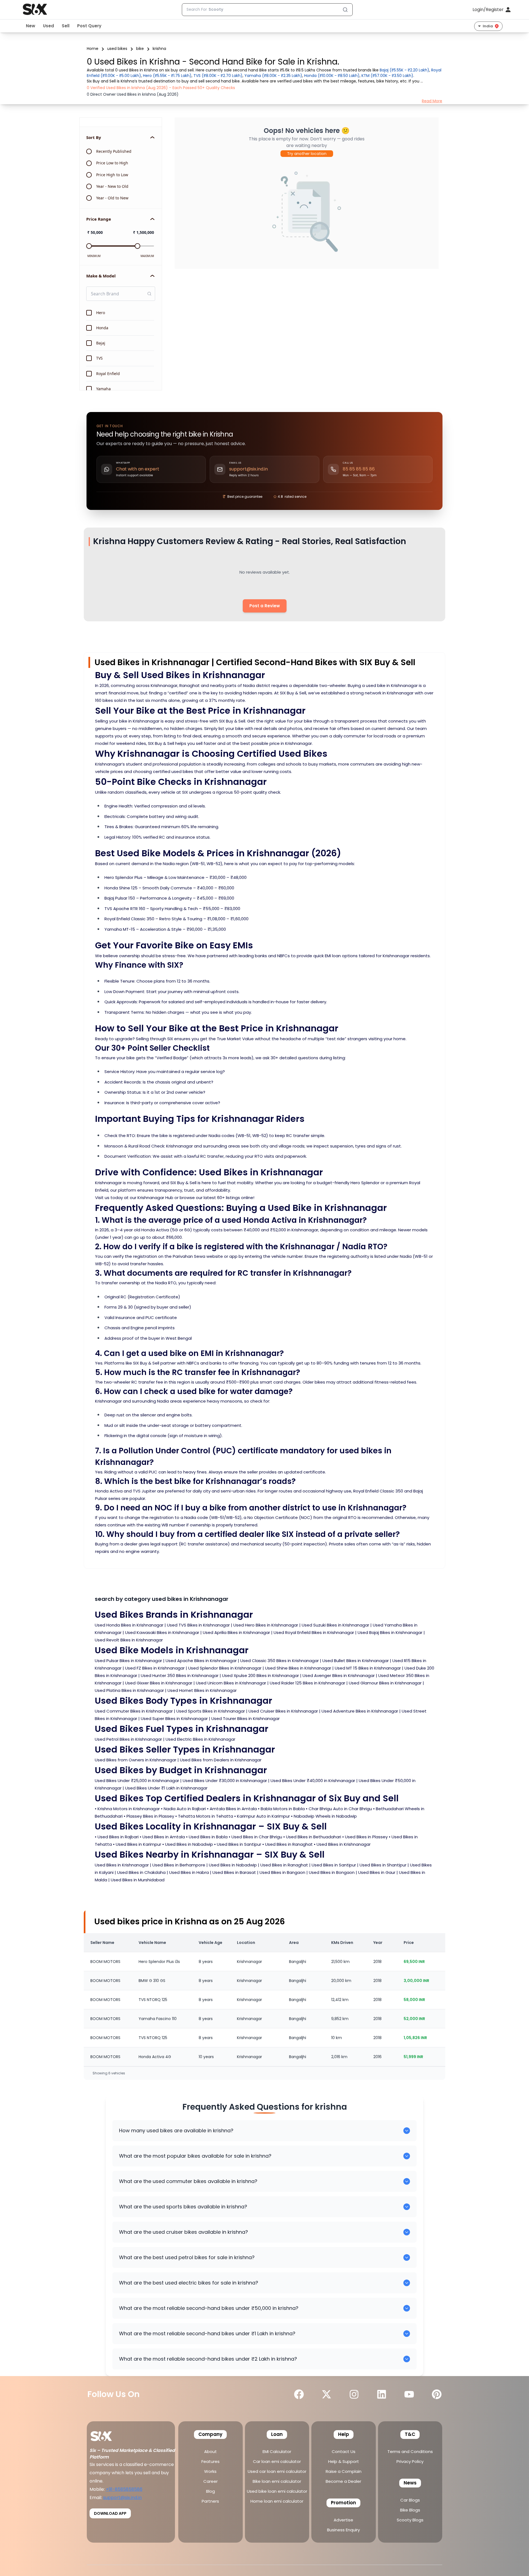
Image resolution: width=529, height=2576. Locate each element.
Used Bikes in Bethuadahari (314, 1837)
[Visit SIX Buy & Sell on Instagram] (354, 2394)
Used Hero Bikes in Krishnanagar (266, 1625)
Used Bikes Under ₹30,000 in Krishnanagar (225, 1781)
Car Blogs (410, 2500)
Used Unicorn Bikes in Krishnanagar (231, 1683)
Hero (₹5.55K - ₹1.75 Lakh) (167, 76)
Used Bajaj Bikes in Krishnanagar (390, 1632)
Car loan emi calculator (277, 2461)
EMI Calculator (277, 2451)
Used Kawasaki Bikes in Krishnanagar (162, 1632)
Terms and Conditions (410, 2451)
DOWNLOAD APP (110, 2513)
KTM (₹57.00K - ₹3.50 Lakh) (387, 76)
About (210, 2451)
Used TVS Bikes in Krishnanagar (198, 1625)
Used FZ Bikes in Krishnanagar (155, 1668)
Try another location (307, 154)
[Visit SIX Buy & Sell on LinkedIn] (382, 2394)
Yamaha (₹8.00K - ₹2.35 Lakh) (273, 76)
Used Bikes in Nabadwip (189, 1844)
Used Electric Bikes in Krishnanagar (200, 1739)
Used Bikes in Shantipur (383, 1865)
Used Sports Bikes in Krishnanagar (211, 1711)
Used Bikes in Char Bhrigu (257, 1837)
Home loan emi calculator (277, 2501)
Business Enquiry (343, 2530)
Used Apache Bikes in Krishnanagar (201, 1661)
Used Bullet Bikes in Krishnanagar (356, 1661)
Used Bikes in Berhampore (179, 1865)
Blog (210, 2491)
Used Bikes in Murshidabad (138, 1880)
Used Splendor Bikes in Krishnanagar (225, 1668)
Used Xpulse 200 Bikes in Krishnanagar (261, 1675)
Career (210, 2481)
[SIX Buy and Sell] (107, 2434)
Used (48, 26)
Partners (210, 2501)
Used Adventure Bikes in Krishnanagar (360, 1711)
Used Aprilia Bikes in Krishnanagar (236, 1632)
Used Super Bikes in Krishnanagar (174, 1718)
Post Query (89, 26)
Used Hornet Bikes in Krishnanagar (202, 1690)
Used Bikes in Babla (208, 1837)
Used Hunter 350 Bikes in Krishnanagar (180, 1675)
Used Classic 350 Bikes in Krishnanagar (280, 1661)
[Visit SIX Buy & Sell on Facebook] (299, 2394)
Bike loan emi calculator (277, 2481)
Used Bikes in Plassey (366, 1837)
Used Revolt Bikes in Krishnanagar (129, 1640)
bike (140, 49)
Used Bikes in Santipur (239, 1844)
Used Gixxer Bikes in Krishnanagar (159, 1683)
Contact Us (344, 2451)
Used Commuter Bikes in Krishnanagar (134, 1711)
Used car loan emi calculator (277, 2471)
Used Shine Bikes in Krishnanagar (298, 1668)
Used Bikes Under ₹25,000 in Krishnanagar (137, 1781)
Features (210, 2461)
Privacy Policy (410, 2461)
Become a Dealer (343, 2481)
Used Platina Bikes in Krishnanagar (129, 1690)
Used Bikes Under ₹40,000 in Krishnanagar (313, 1781)
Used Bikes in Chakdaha (141, 1872)
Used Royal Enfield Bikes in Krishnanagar (314, 1632)
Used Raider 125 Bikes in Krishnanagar (307, 1683)
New (31, 26)
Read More (432, 101)
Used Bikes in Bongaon (332, 1872)
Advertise (343, 2520)
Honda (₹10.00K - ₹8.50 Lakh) (332, 76)
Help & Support (344, 2461)
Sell (66, 26)
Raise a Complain (344, 2471)
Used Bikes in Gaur (377, 1872)
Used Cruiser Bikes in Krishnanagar (283, 1711)
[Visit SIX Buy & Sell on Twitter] (326, 2394)
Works (210, 2471)
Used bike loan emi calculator (277, 2491)
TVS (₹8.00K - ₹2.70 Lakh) (218, 76)
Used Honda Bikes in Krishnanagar (129, 1625)
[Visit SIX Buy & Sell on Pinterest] (437, 2394)
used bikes (117, 49)
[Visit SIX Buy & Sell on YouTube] (409, 2394)
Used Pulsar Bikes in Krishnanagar (128, 1661)
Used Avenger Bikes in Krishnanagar (339, 1675)
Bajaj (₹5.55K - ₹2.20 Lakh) (404, 70)
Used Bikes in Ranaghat (289, 1844)
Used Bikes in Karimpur (138, 1844)
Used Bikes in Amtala (164, 1837)
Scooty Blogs (410, 2520)
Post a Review (265, 606)
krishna (159, 49)
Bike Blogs (410, 2510)
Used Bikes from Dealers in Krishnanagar (221, 1760)
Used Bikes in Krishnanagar (344, 1844)
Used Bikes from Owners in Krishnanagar (136, 1760)
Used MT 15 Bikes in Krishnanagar (368, 1668)
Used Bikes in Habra (189, 1872)
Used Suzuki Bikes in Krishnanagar (335, 1625)
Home (93, 49)
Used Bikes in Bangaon (282, 1872)
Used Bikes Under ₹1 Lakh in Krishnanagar (166, 1788)
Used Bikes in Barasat (234, 1872)
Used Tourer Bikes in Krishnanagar (245, 1718)
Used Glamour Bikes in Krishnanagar (385, 1683)
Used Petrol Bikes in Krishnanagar (128, 1739)
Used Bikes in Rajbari (118, 1837)
